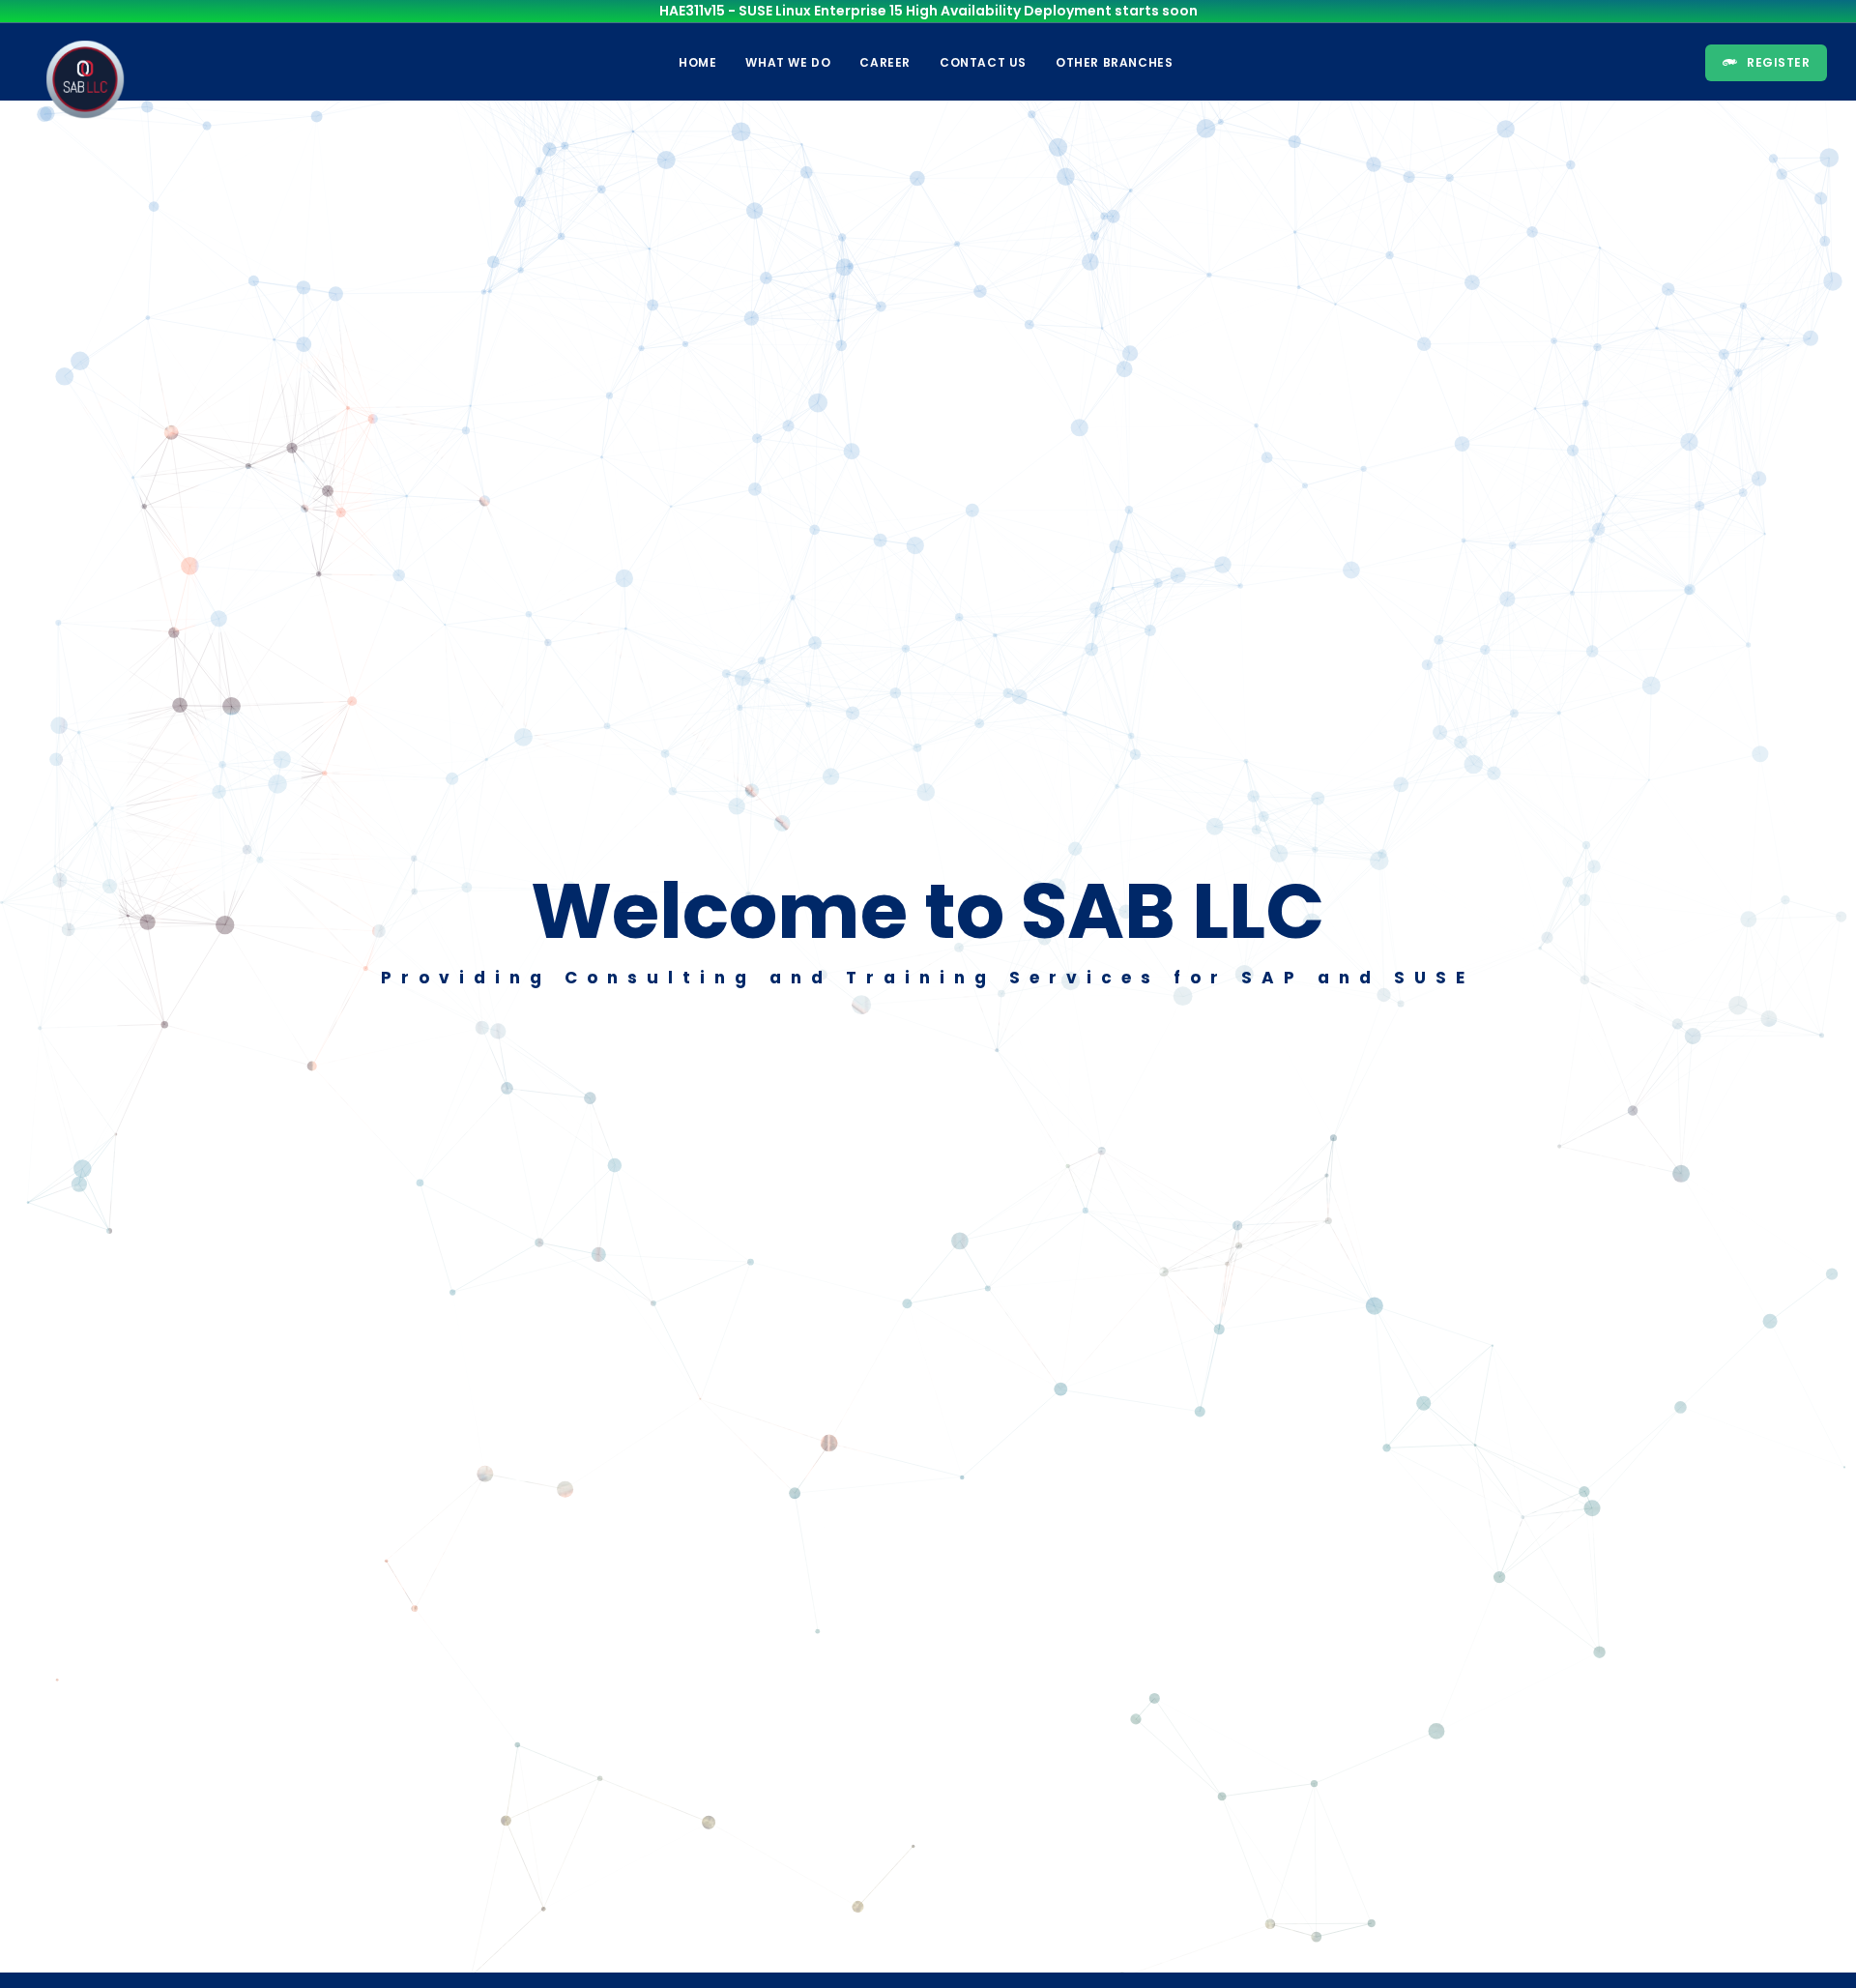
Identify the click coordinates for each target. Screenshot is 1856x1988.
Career (885, 62)
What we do (788, 62)
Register (1778, 62)
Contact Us (983, 62)
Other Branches (1114, 62)
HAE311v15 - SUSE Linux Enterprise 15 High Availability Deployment (885, 11)
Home (697, 62)
